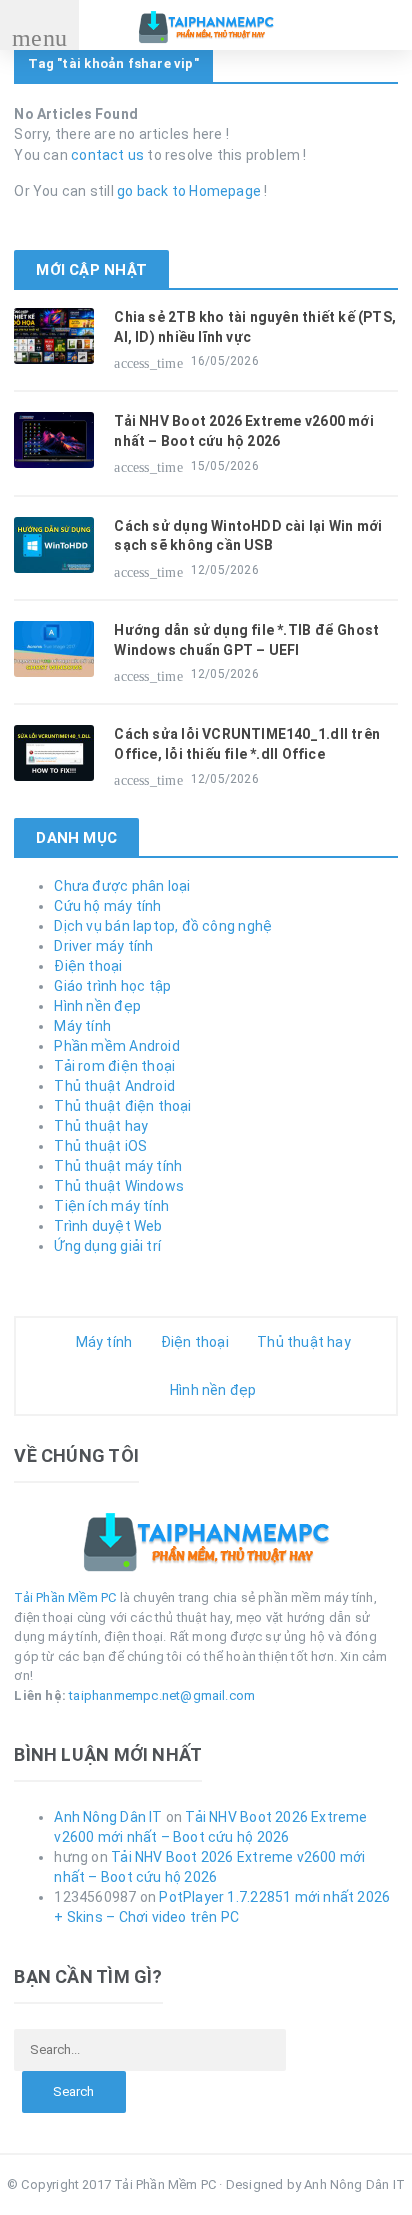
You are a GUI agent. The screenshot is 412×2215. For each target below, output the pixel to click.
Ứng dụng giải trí (107, 1246)
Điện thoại (88, 966)
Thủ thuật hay (101, 1126)
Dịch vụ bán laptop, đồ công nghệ (163, 926)
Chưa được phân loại (122, 886)
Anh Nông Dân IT (108, 1817)
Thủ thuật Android (114, 1086)
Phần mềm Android (116, 1046)
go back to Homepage (189, 191)
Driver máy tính (103, 946)
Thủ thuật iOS (100, 1146)
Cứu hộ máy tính (107, 906)
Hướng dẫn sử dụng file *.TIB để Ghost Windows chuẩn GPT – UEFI (246, 640)
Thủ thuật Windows (119, 1186)
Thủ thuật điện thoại (122, 1106)
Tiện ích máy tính (111, 1206)
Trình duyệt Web (108, 1226)
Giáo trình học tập (112, 986)
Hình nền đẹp (97, 1006)
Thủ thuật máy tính (118, 1166)
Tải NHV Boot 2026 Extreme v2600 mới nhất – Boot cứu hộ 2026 (243, 431)
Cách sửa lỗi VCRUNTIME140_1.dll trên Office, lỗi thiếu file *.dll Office (247, 744)
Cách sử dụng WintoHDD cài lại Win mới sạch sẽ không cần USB (248, 536)
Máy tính (82, 1026)
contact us (107, 155)
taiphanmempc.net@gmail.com (162, 1695)
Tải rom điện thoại (114, 1066)
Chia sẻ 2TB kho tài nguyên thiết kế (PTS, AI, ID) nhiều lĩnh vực (255, 327)
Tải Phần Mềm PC (65, 1597)
